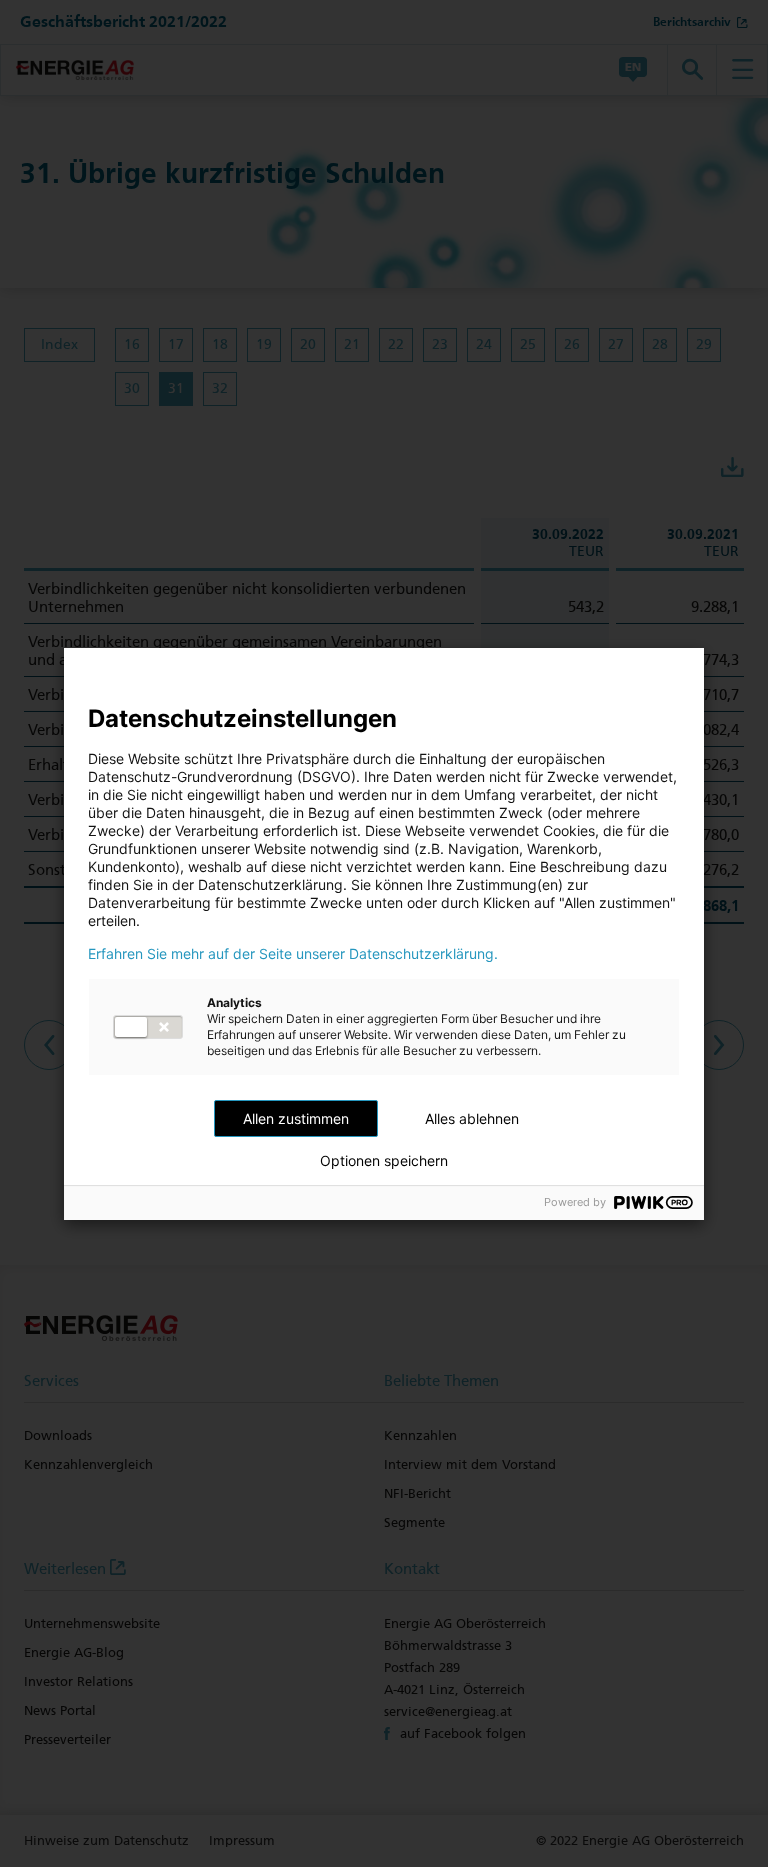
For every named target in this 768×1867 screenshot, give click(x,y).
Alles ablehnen (472, 1118)
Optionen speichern (384, 1161)
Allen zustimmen (296, 1118)
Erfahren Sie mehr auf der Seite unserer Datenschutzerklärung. (293, 954)
